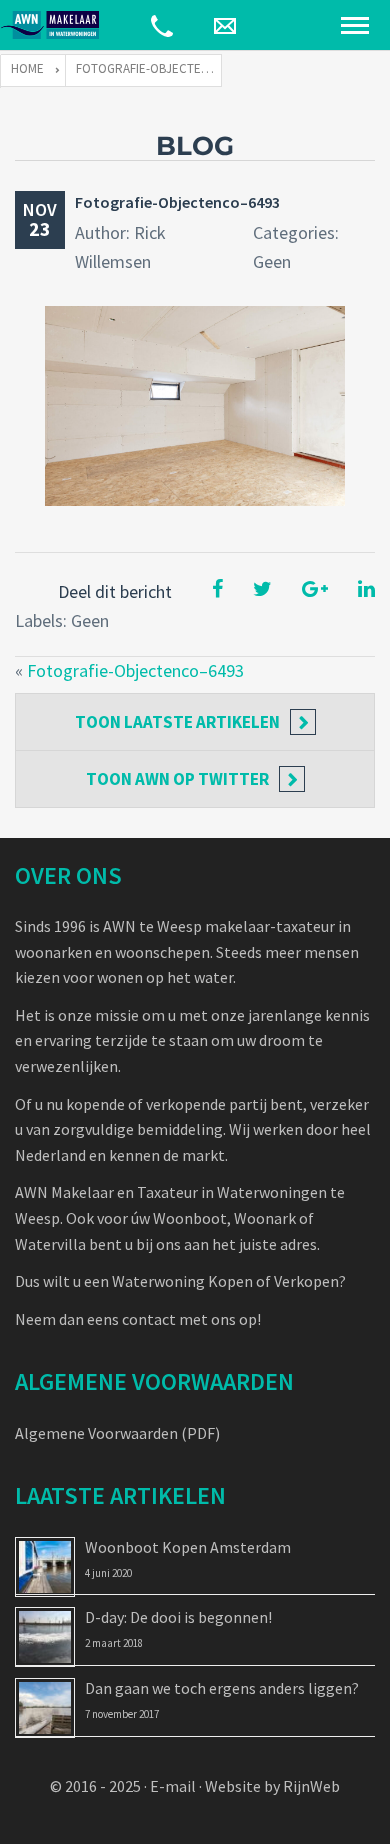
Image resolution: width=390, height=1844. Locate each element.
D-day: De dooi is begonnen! (178, 1617)
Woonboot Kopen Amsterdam (188, 1547)
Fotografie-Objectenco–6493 (177, 202)
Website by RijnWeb (272, 1786)
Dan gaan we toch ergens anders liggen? (222, 1688)
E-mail (173, 1786)
